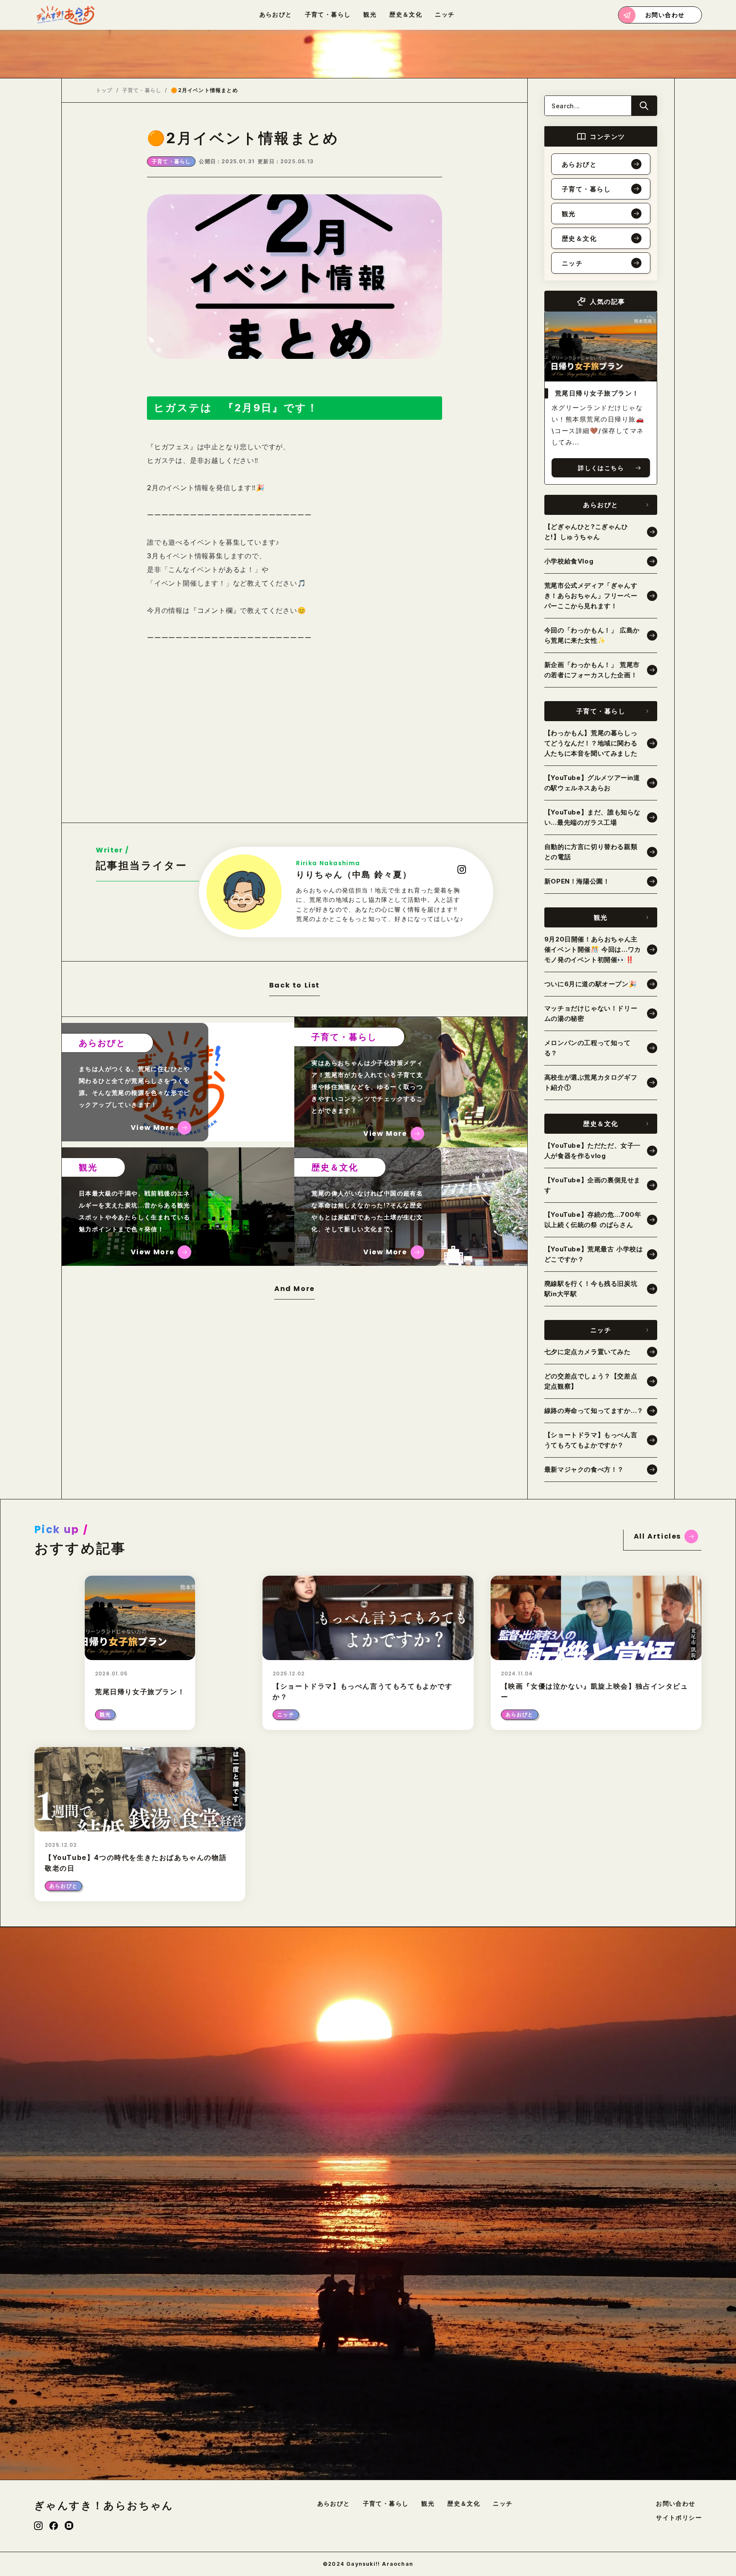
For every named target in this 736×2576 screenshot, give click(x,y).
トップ (104, 90)
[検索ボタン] (644, 106)
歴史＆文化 (464, 2504)
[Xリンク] (69, 2525)
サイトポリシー (679, 2518)
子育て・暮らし (142, 90)
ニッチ (503, 2504)
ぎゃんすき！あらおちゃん (104, 2506)
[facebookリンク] (54, 2526)
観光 (428, 2504)
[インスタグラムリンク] (38, 2526)
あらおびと (334, 2504)
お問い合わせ (676, 2504)
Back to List (295, 986)
